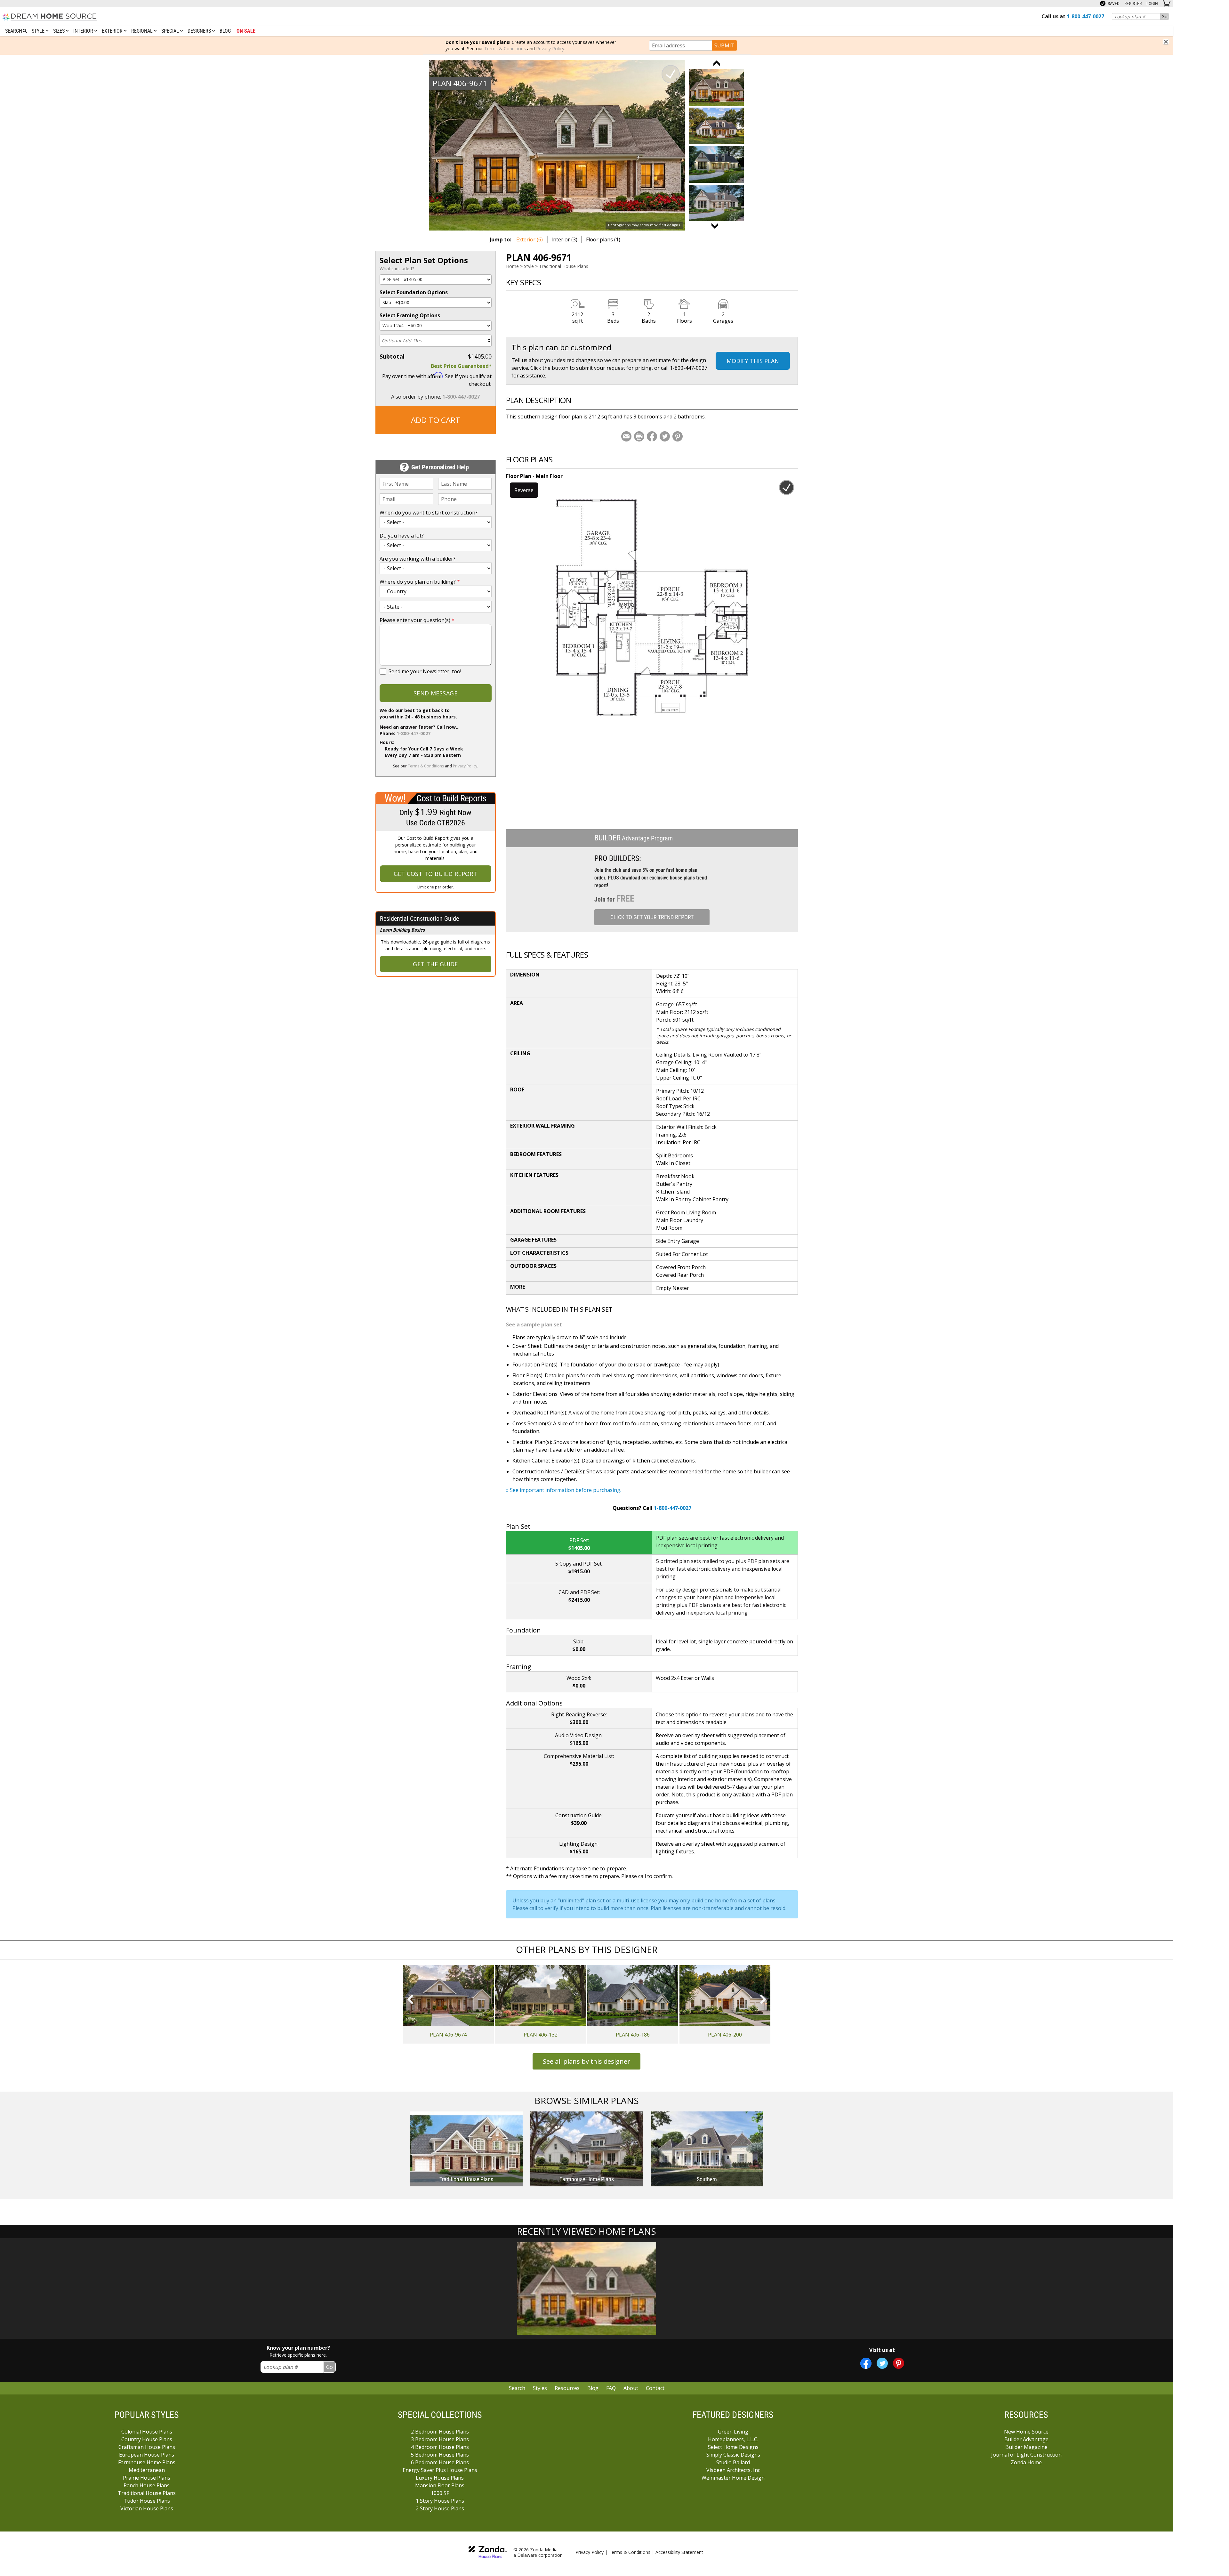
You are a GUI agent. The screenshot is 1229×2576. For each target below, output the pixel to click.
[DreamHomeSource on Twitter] (882, 2363)
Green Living (733, 2432)
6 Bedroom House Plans (440, 2462)
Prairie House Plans (147, 2478)
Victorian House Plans (147, 2508)
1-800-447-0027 (461, 397)
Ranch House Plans (147, 2485)
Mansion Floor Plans (440, 2485)
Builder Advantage (1026, 2439)
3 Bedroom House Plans (440, 2439)
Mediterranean (147, 2470)
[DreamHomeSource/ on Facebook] (866, 2363)
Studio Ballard (733, 2462)
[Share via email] (626, 436)
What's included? (397, 268)
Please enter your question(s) (417, 620)
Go (1165, 16)
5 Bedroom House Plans (440, 2455)
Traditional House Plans (564, 266)
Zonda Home (1026, 2462)
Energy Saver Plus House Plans (440, 2470)
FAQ (611, 2388)
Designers (200, 31)
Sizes (60, 31)
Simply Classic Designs (733, 2455)
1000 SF (440, 2493)
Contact (655, 2388)
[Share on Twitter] (665, 436)
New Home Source (1026, 2432)
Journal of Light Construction (1026, 2455)
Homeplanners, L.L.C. (733, 2439)
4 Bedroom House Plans (440, 2447)
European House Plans (147, 2455)
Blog (225, 31)
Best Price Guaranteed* (461, 366)
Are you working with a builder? (418, 559)
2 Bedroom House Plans (440, 2432)
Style (39, 31)
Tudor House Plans (147, 2501)
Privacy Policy (550, 49)
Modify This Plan (753, 361)
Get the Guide (435, 964)
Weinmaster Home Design (733, 2478)
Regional (143, 31)
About (631, 2388)
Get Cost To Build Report (436, 874)
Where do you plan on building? (420, 582)
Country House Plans (147, 2439)
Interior (84, 31)
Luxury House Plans (440, 2478)
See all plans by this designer (586, 2061)
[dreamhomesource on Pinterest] (899, 2363)
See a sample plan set (534, 1324)
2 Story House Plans (440, 2508)
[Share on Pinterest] (678, 436)
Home (512, 266)
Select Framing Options (410, 315)
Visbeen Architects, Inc (733, 2470)
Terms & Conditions (505, 49)
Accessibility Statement (679, 2552)
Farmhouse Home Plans (147, 2462)
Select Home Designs (733, 2447)
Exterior (113, 31)
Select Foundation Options (414, 292)
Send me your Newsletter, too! (425, 671)
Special (171, 31)
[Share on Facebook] (652, 436)
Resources (567, 2388)
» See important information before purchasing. (564, 1490)
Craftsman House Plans (147, 2447)
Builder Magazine (1026, 2447)
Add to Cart (436, 420)
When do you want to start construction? (429, 513)
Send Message (435, 693)
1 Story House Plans (440, 2501)
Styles (540, 2388)
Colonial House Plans (147, 2432)
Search (517, 2388)
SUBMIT (724, 45)
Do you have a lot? (402, 536)
